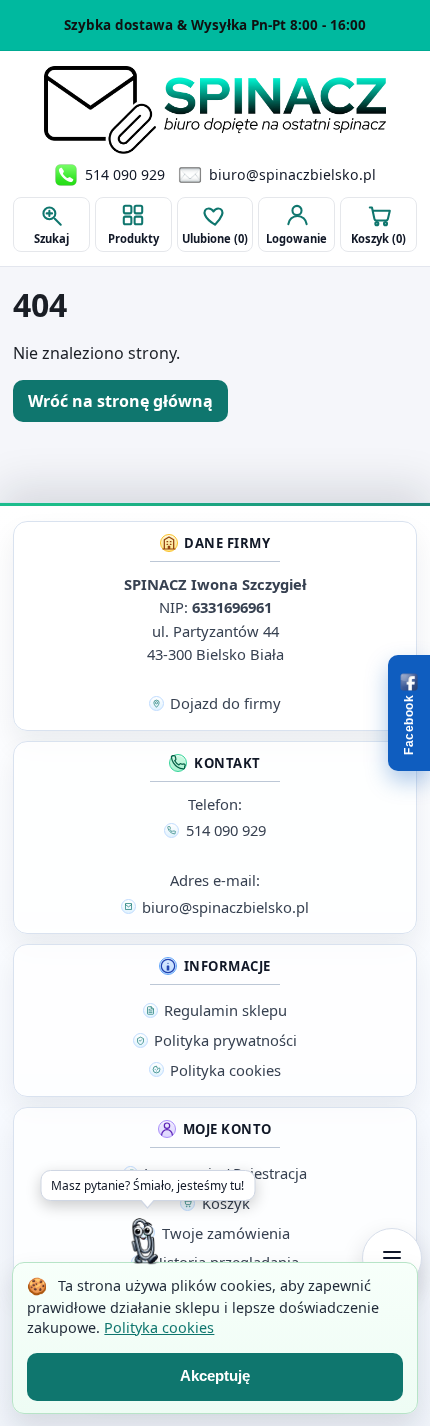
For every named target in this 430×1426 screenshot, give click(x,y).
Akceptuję (215, 1375)
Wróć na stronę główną (120, 401)
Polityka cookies (159, 1327)
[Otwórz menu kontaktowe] (392, 1258)
